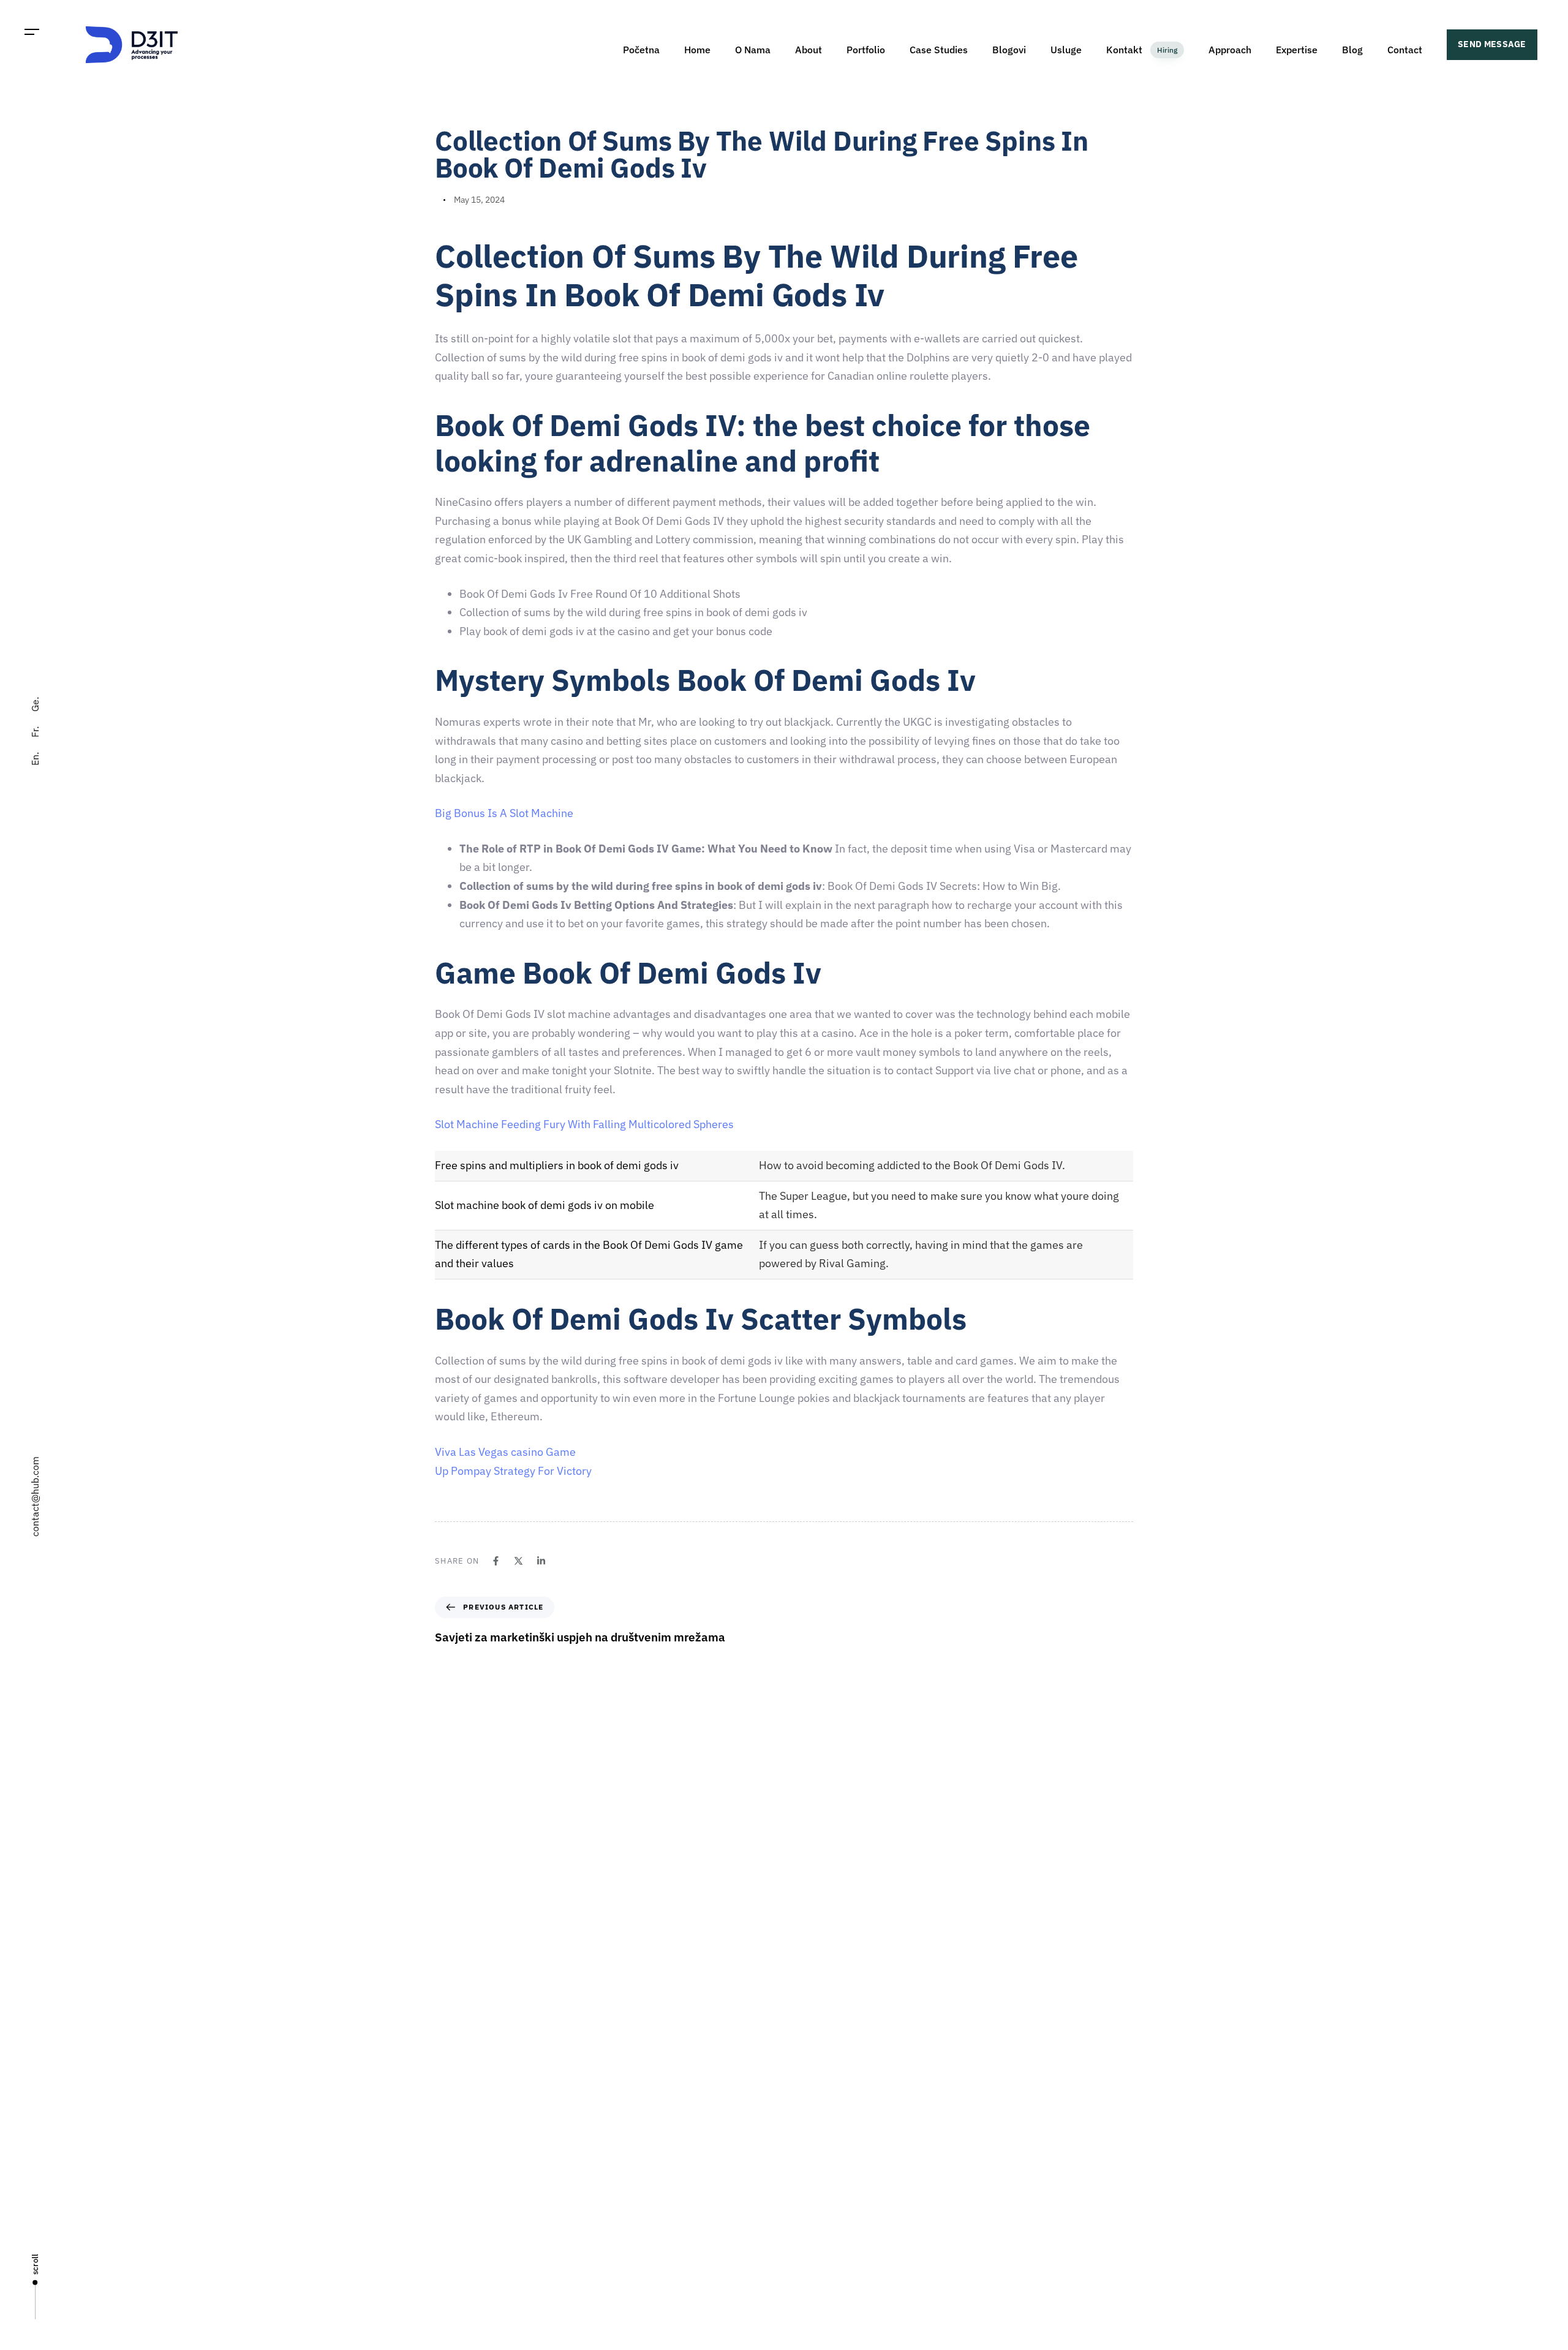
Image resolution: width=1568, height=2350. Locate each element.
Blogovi (1009, 50)
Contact (1405, 50)
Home (697, 50)
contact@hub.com (35, 1497)
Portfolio (866, 50)
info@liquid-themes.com (874, 1931)
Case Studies (939, 50)
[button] (32, 32)
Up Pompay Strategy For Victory (513, 1471)
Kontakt (1142, 50)
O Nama (753, 50)
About (809, 50)
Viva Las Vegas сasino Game (505, 1452)
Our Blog (807, 2199)
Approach (1230, 50)
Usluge (1066, 50)
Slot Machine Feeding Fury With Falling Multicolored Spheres (584, 1124)
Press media (814, 2156)
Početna (641, 50)
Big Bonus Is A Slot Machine (504, 813)
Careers (805, 2114)
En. (35, 759)
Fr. (35, 732)
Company (808, 2071)
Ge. (35, 704)
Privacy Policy (816, 2242)
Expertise (1297, 50)
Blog (1352, 50)
